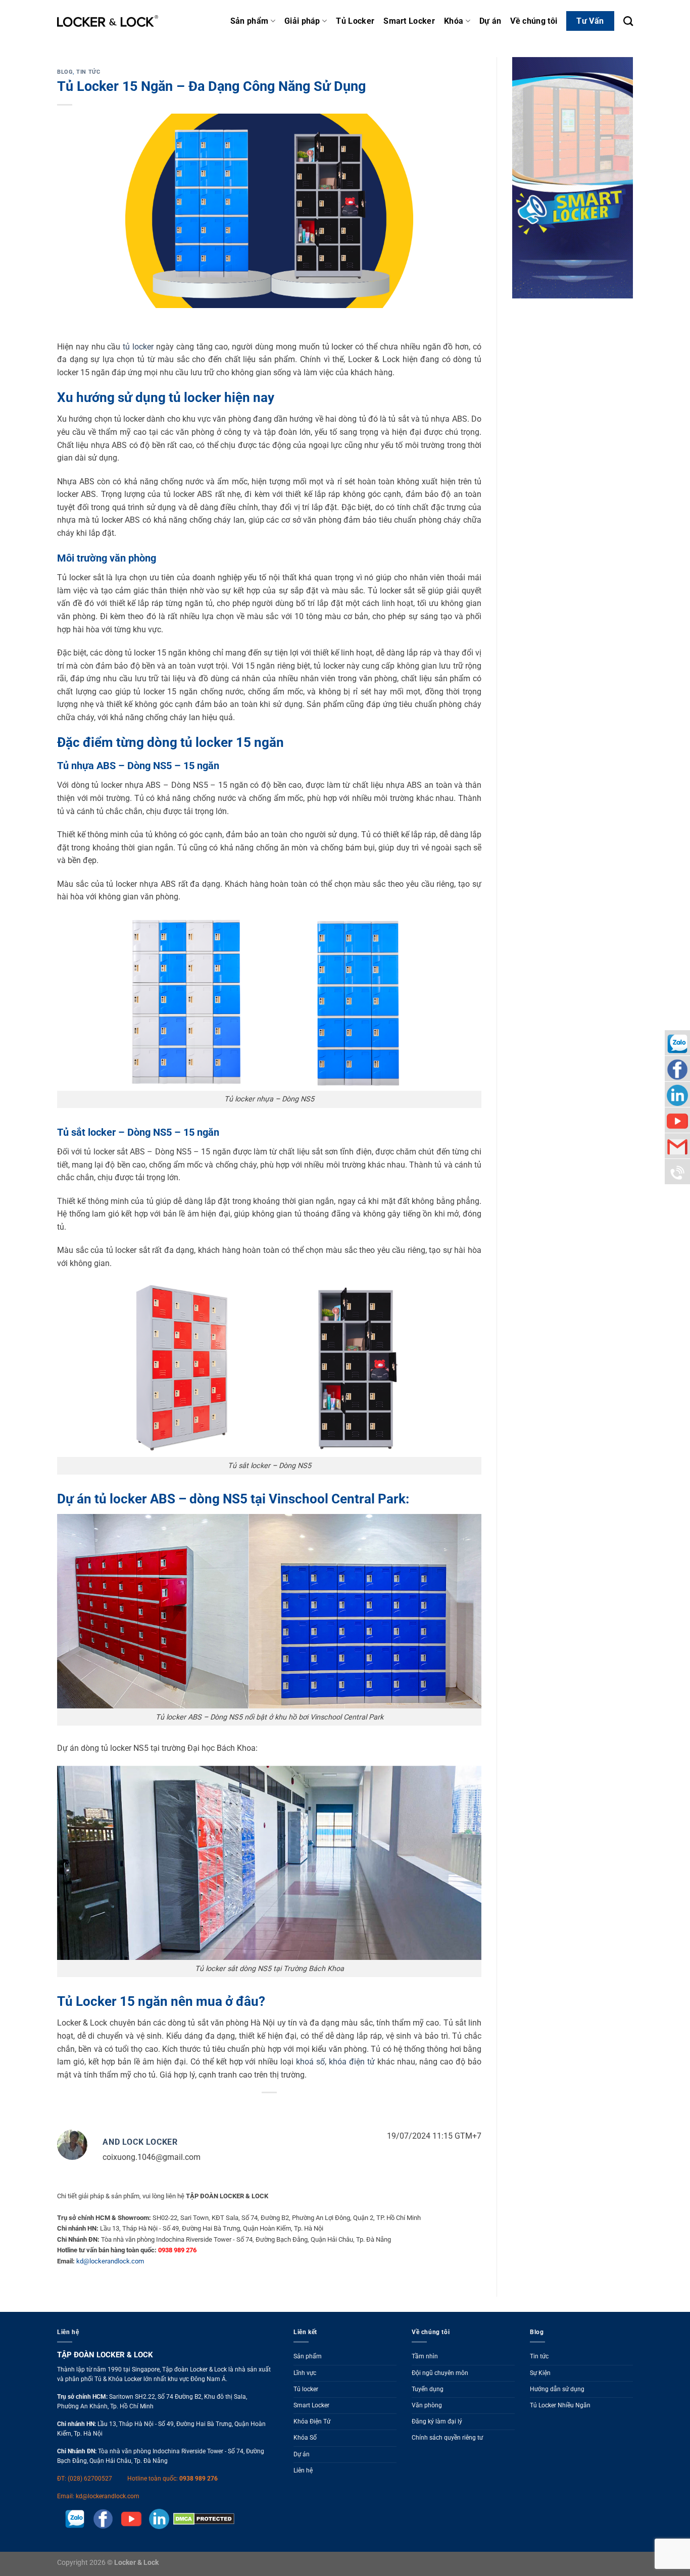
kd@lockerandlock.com (110, 2261)
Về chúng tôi (534, 21)
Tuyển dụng (428, 2389)
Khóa (454, 21)
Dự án (490, 21)
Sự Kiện (540, 2373)
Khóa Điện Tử (312, 2421)
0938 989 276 (199, 2479)
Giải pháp (302, 21)
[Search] (628, 21)
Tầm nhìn (425, 2356)
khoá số (310, 2062)
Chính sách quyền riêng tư (447, 2438)
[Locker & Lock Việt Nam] (108, 21)
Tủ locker (306, 2389)
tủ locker (138, 347)
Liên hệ (303, 2470)
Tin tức (88, 72)
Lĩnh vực (305, 2373)
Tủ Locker (355, 21)
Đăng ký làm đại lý (437, 2421)
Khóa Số (305, 2438)
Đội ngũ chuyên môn (440, 2373)
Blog (65, 72)
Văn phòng (427, 2405)
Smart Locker (409, 21)
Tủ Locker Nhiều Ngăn (560, 2405)
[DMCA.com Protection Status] (202, 2518)
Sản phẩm (250, 21)
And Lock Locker (140, 2142)
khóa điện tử (352, 2062)
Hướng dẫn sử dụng (557, 2389)
